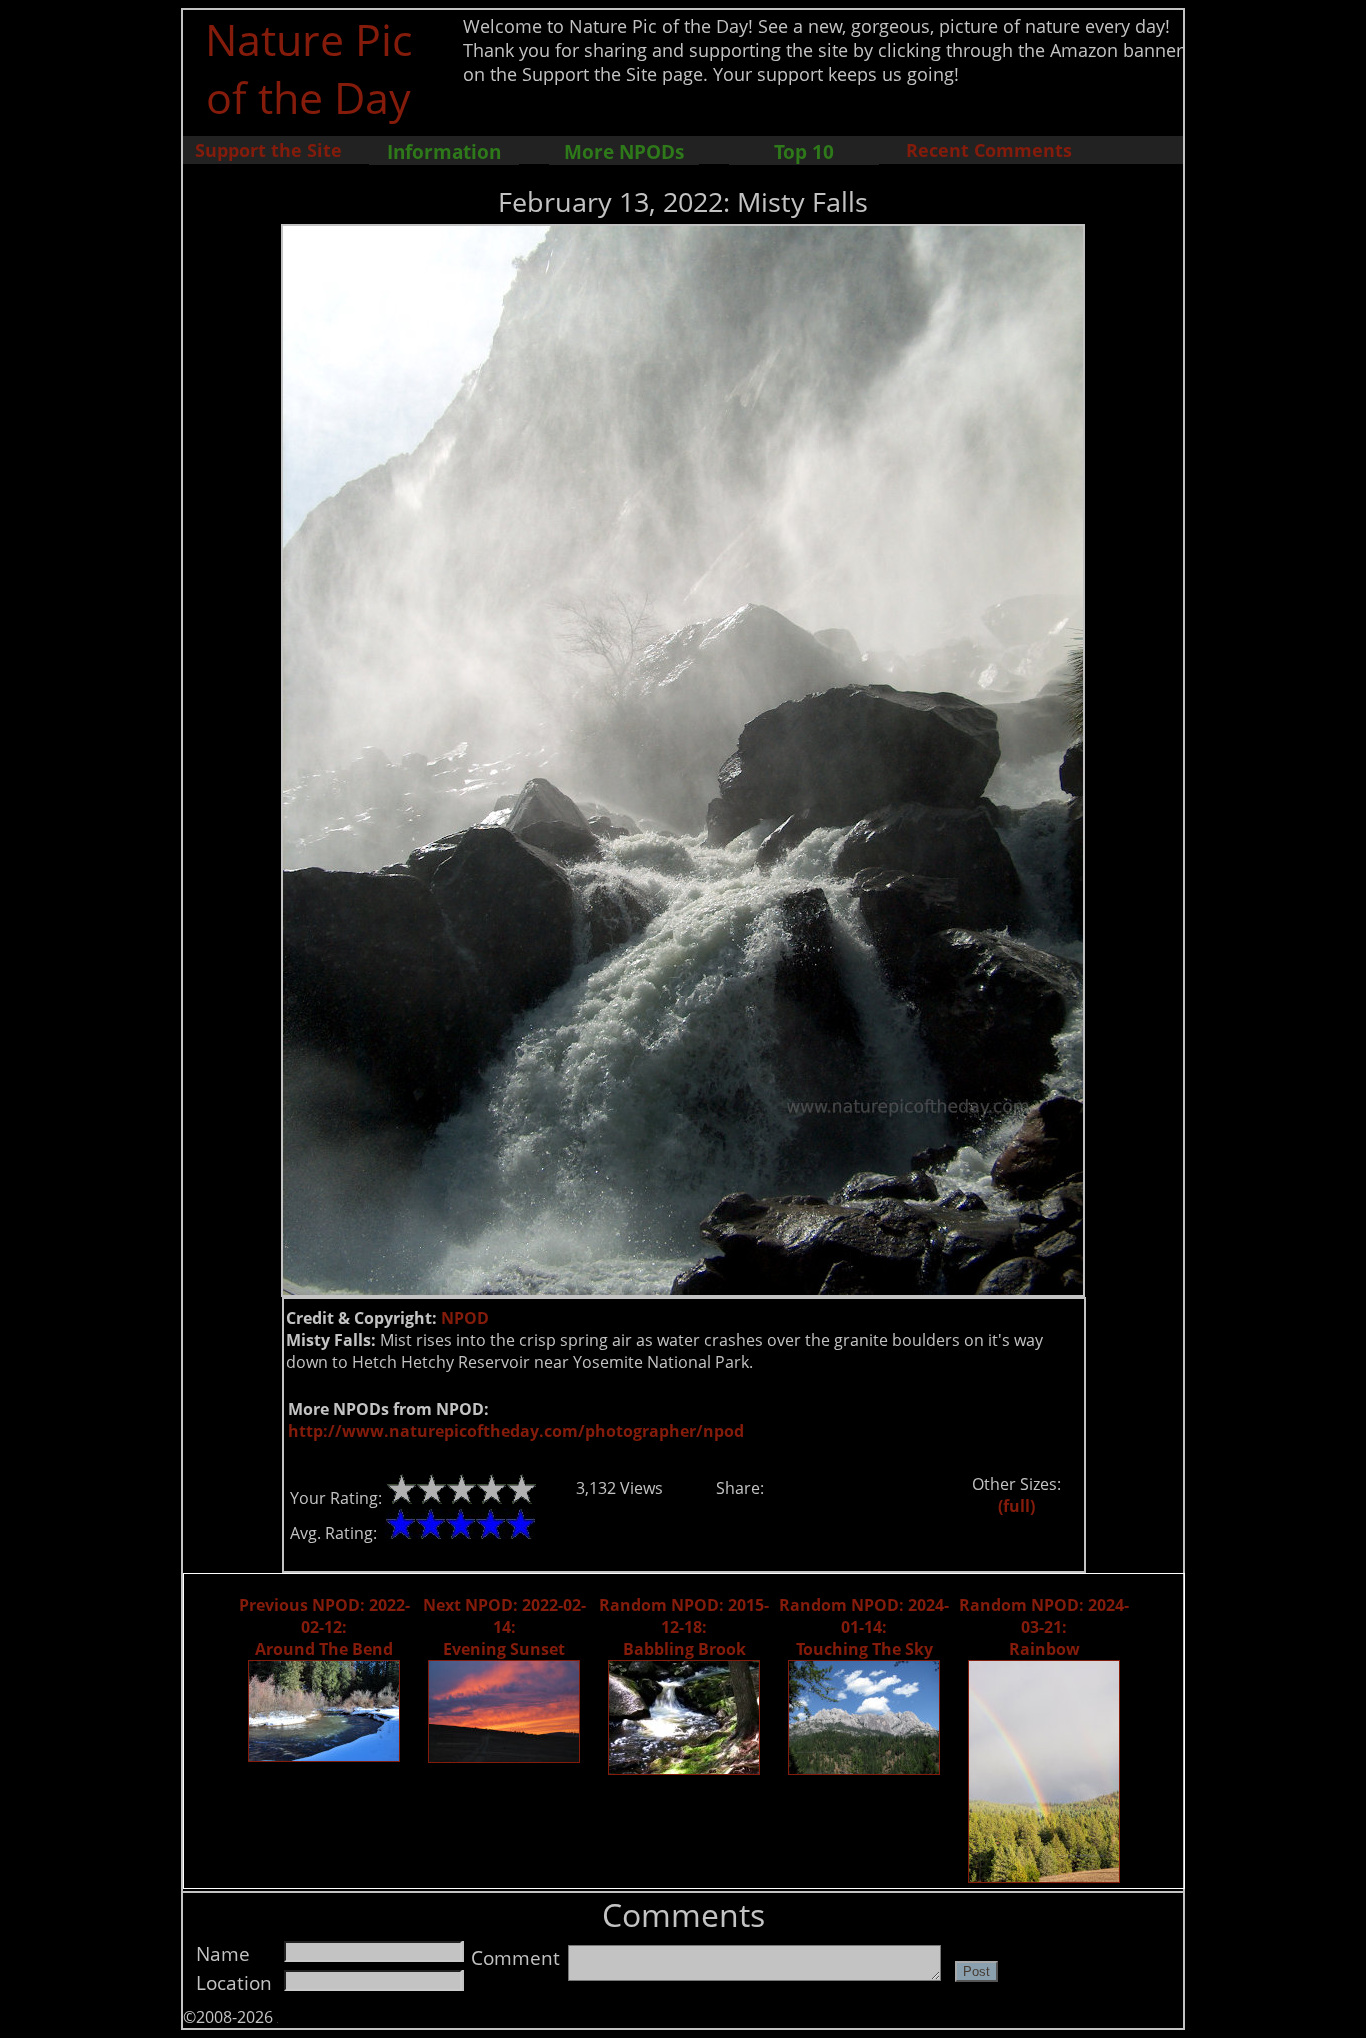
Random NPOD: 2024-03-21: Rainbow (1044, 1627)
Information (444, 151)
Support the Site (268, 150)
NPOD (465, 1318)
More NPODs (624, 151)
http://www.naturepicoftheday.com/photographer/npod (516, 1431)
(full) (1016, 1506)
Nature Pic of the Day (308, 68)
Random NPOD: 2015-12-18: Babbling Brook (684, 1627)
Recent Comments (989, 150)
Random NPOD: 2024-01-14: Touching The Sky (864, 1627)
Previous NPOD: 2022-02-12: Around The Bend (324, 1627)
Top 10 (804, 151)
